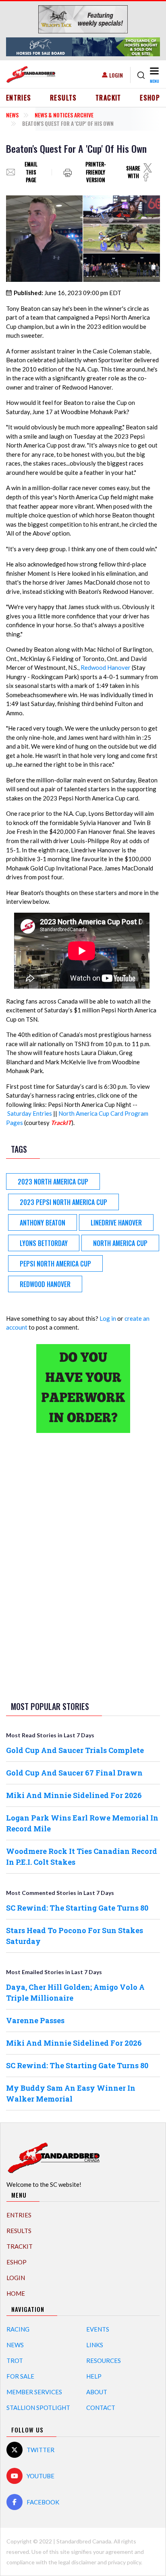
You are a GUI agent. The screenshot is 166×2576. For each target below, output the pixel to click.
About (97, 2392)
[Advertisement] (83, 1566)
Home (16, 2293)
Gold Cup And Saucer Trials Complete (75, 1750)
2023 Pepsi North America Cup (63, 1202)
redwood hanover (45, 1284)
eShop (150, 98)
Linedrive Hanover (116, 1223)
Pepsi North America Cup (55, 1264)
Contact (101, 2408)
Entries (19, 98)
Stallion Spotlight (38, 2408)
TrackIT (108, 98)
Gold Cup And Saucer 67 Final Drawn (74, 1773)
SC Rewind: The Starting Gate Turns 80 (77, 1908)
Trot (15, 2360)
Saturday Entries (30, 1113)
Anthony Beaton (43, 1223)
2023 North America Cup (53, 1182)
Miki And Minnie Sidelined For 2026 (74, 1795)
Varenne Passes (35, 2020)
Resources (104, 2360)
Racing (18, 2329)
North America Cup (120, 1243)
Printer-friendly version (96, 172)
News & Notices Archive (64, 115)
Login (116, 75)
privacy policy (124, 2562)
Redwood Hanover (106, 667)
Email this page (31, 172)
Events (98, 2329)
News (12, 115)
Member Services (34, 2392)
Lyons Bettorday (44, 1243)
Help (94, 2376)
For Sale (20, 2376)
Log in (108, 1318)
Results (63, 98)
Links (95, 2345)
